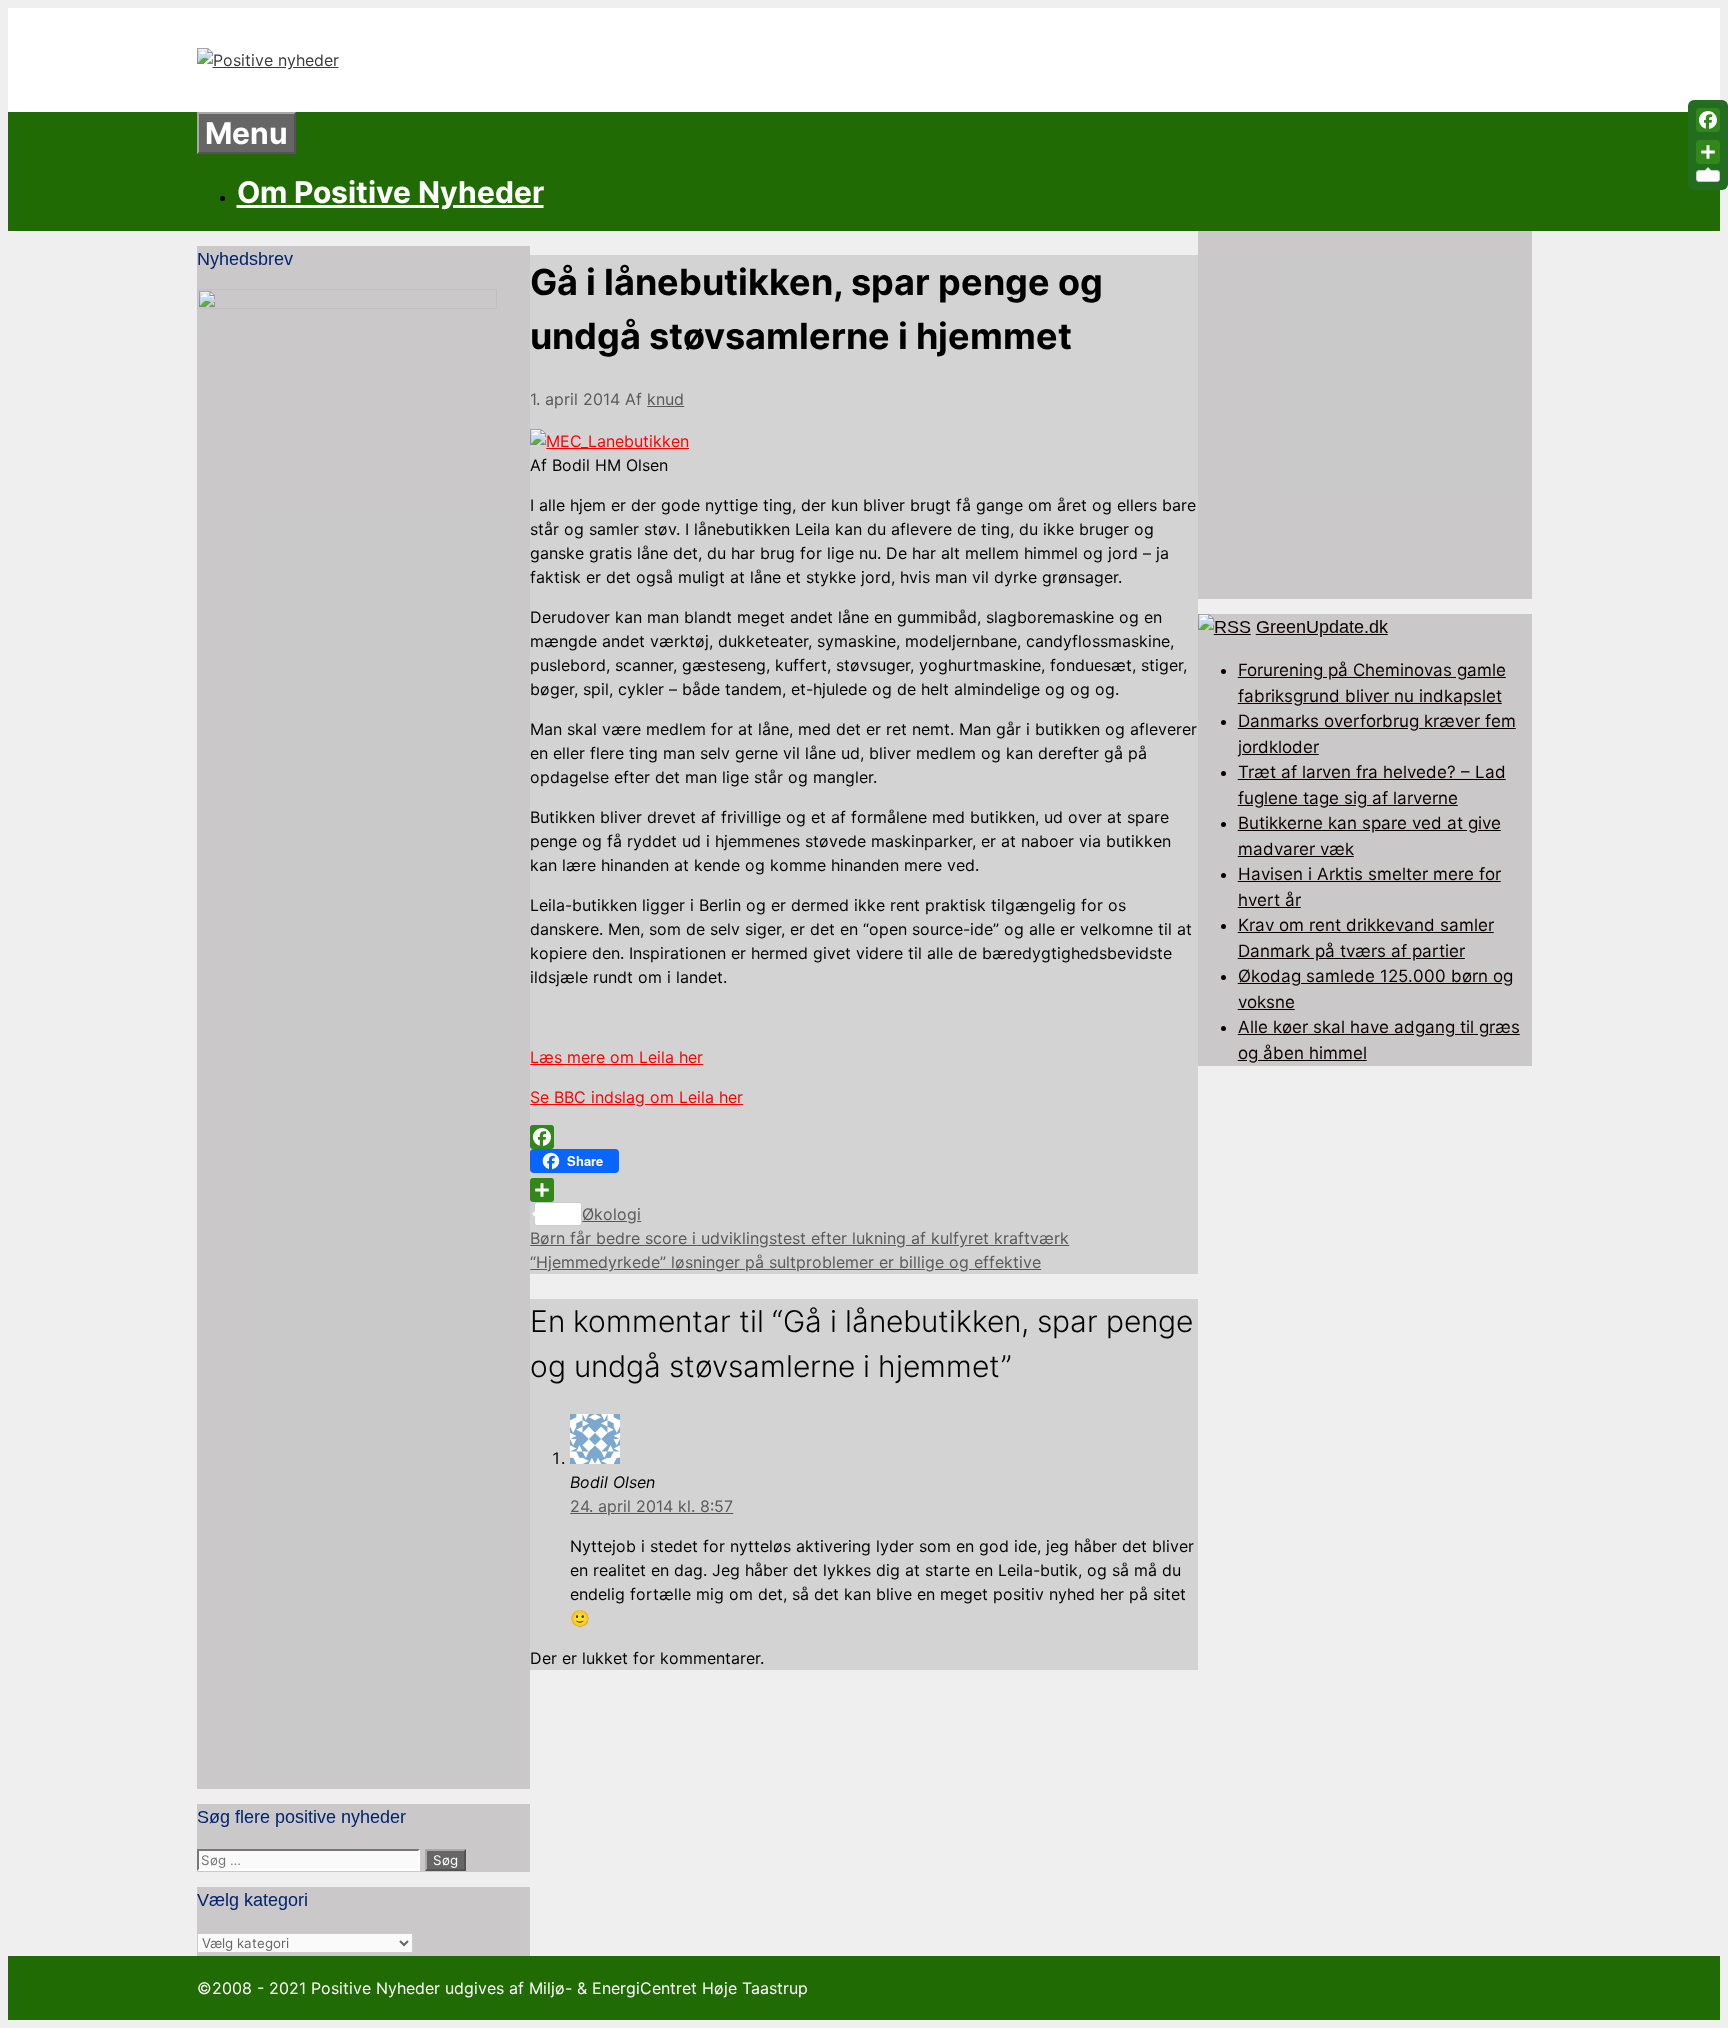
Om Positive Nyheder (390, 192)
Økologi (611, 1214)
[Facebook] (864, 1137)
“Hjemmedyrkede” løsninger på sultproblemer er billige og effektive (785, 1262)
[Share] (864, 1190)
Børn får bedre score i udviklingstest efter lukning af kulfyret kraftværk (799, 1238)
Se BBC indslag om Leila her (636, 1097)
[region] (1365, 415)
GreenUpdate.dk (1322, 627)
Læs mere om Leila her (616, 1057)
